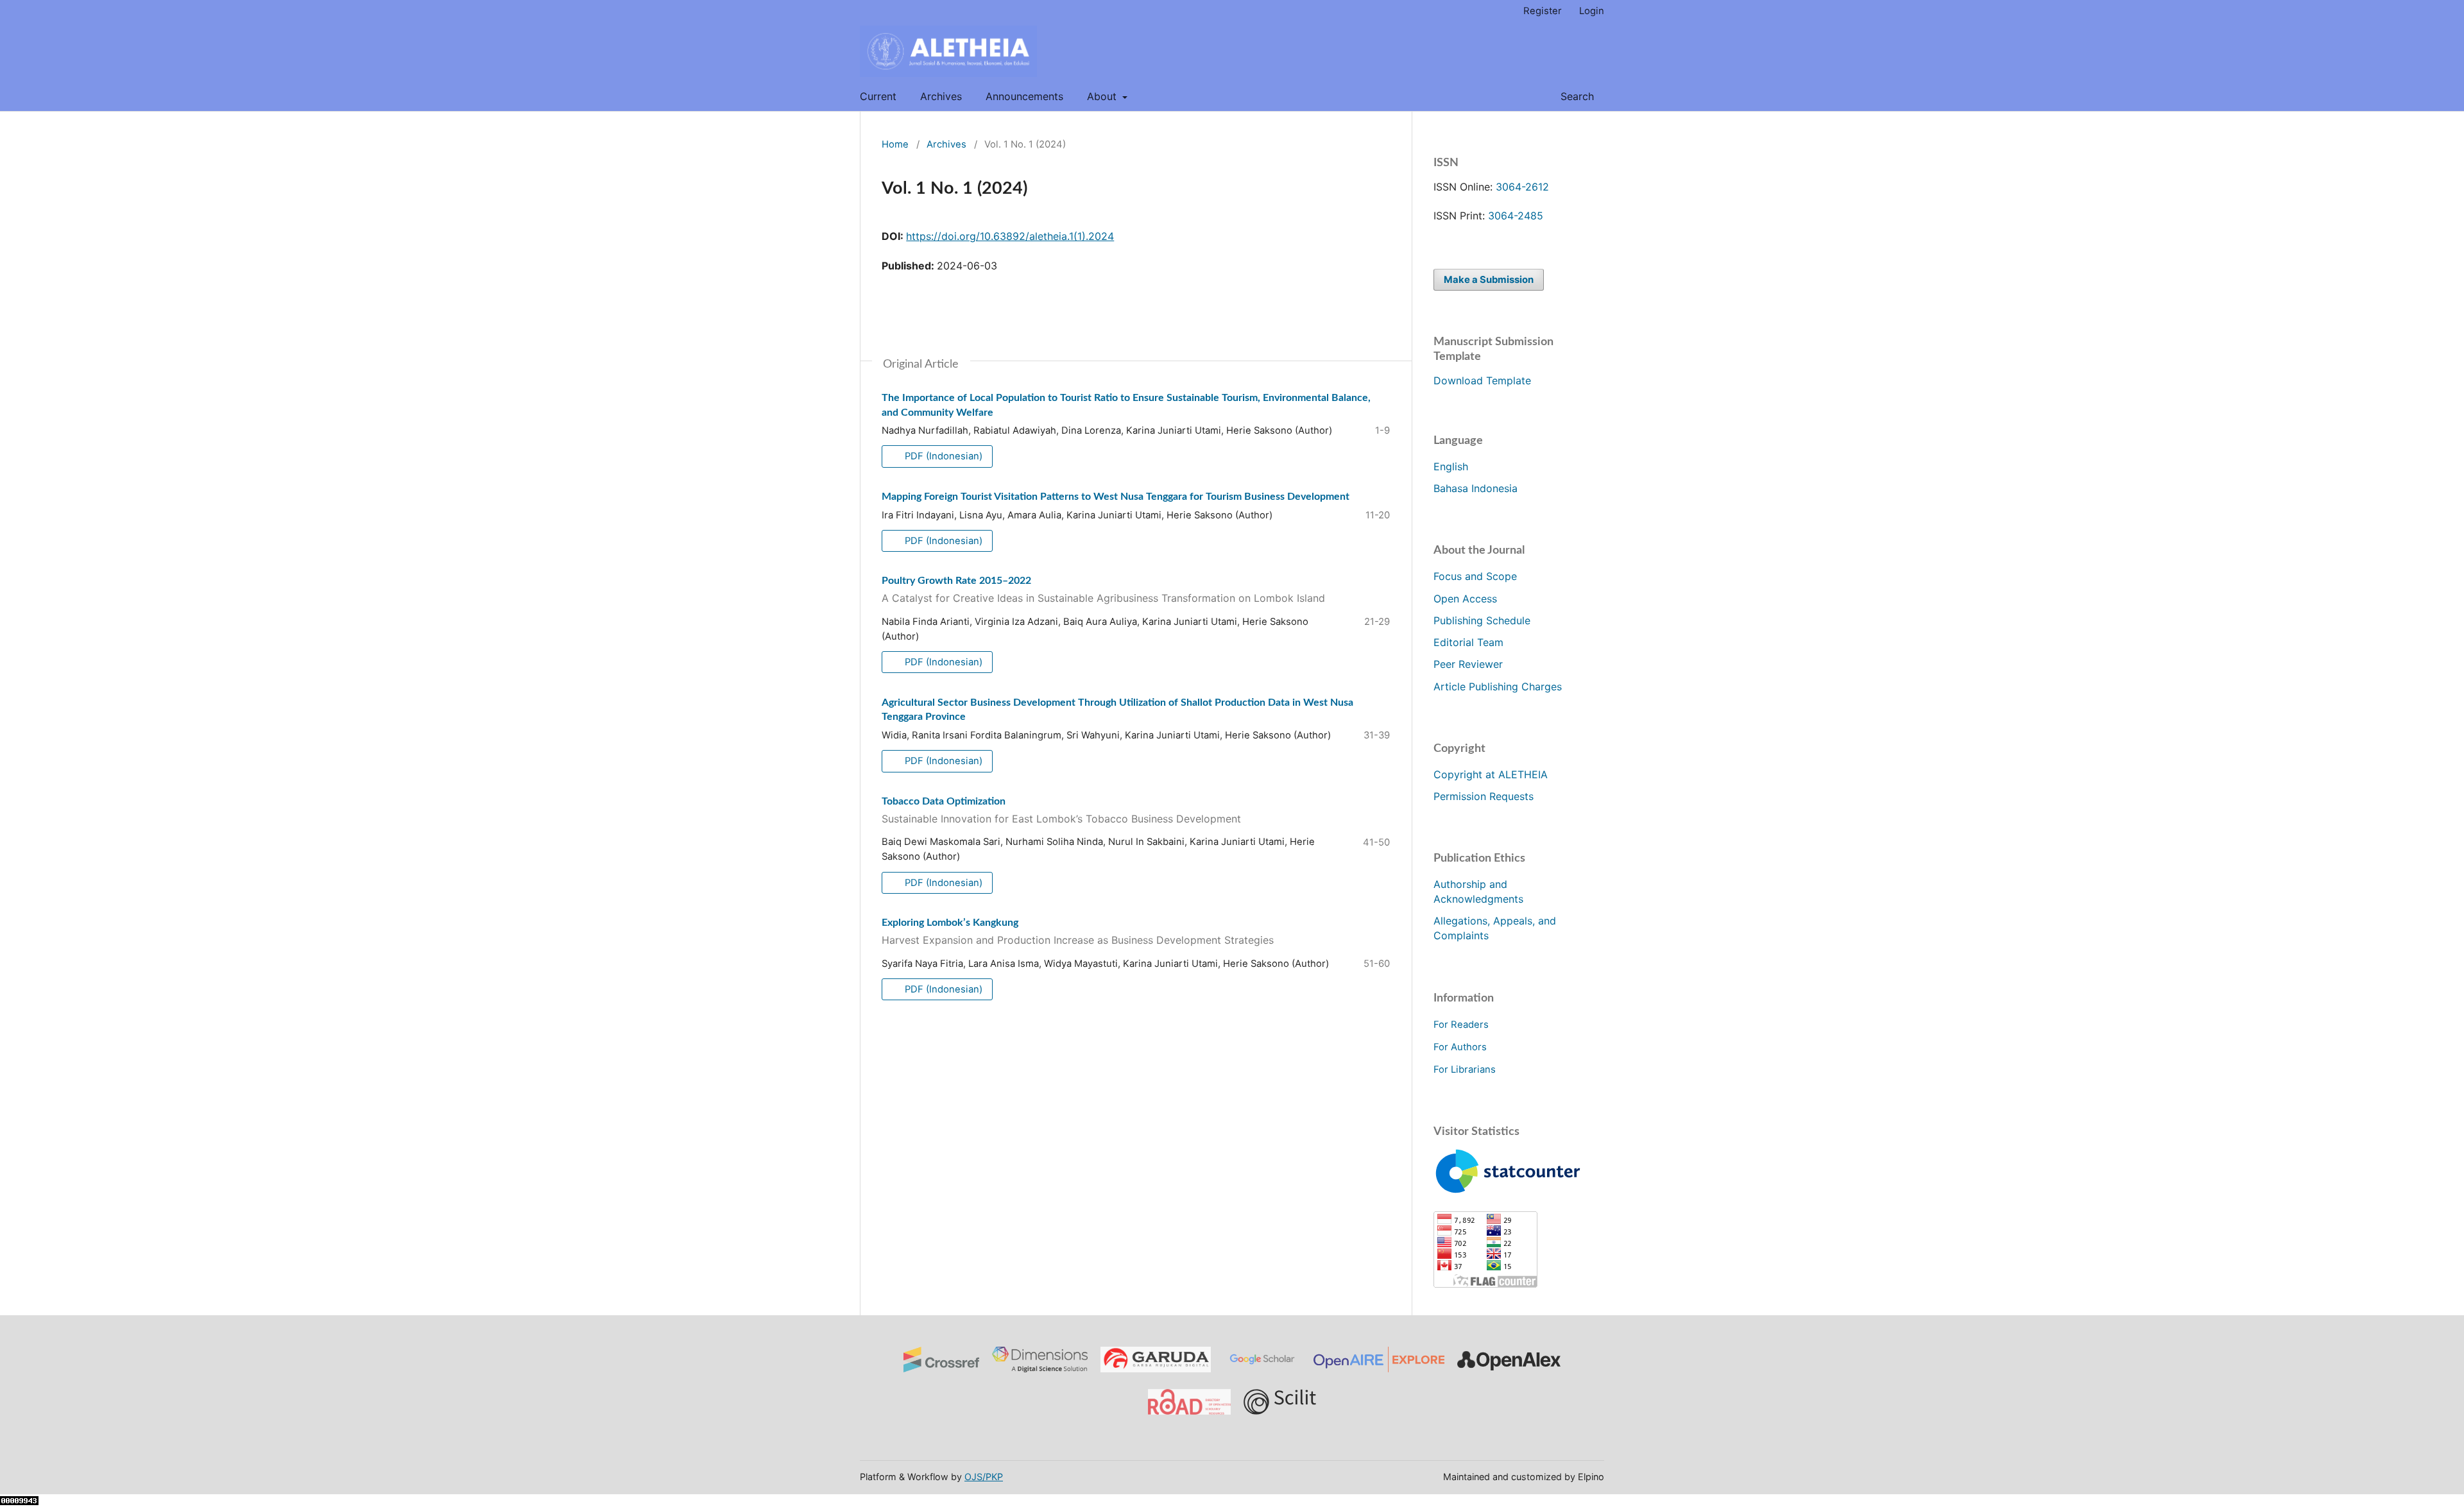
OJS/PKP (984, 1477)
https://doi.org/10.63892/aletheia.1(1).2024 (1010, 236)
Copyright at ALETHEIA (1491, 774)
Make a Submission (1489, 280)
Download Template (1482, 380)
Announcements (1024, 96)
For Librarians (1465, 1070)
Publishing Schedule (1482, 620)
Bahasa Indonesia (1476, 488)
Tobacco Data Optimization (1061, 811)
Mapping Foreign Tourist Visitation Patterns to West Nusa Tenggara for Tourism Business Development (1116, 497)
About (1103, 96)
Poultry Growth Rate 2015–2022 (1103, 590)
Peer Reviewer (1468, 664)
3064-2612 (1522, 187)
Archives (941, 96)
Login (1592, 11)
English (1451, 466)
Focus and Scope (1475, 576)
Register (1543, 11)
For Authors (1460, 1047)
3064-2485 (1516, 216)
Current (878, 96)
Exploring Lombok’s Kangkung (1078, 932)
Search (1576, 96)
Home (895, 144)
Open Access (1465, 599)
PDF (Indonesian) (942, 456)
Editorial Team (1468, 642)
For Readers (1461, 1025)
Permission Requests (1484, 796)
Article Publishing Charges (1498, 686)
